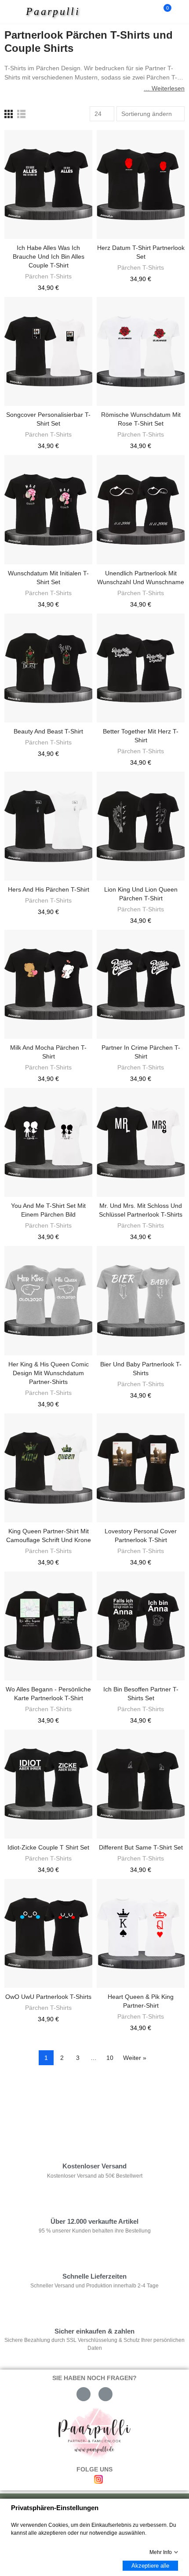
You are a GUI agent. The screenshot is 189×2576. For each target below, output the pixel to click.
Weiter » (135, 2058)
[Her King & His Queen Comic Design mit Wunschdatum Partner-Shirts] (48, 1301)
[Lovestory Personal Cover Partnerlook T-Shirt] (141, 1468)
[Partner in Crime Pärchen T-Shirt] (141, 984)
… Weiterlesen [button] (164, 88)
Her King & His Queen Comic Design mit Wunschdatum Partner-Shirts (49, 1373)
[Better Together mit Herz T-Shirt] (141, 668)
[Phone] (105, 2394)
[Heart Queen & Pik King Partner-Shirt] (141, 1933)
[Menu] (14, 12)
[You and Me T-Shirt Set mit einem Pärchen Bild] (48, 1142)
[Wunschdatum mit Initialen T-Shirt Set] (48, 509)
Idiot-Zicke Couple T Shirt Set (48, 1847)
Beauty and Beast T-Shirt (48, 731)
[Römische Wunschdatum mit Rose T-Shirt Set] (141, 351)
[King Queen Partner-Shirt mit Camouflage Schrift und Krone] (48, 1468)
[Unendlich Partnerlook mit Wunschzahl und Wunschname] (141, 509)
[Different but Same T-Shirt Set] (141, 1784)
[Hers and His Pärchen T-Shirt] (48, 826)
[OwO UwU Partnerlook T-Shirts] (48, 1933)
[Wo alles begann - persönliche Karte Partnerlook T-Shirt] (48, 1626)
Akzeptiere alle (150, 2566)
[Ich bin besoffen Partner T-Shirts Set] (141, 1626)
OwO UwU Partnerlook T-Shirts (48, 1997)
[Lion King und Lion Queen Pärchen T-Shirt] (141, 826)
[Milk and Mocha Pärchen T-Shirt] (48, 984)
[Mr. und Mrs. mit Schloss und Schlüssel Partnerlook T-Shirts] (141, 1142)
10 (110, 2058)
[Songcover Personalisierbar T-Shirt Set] (48, 351)
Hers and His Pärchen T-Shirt (49, 889)
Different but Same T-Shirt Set (141, 1847)
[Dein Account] (180, 12)
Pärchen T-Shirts (48, 276)
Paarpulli (53, 11)
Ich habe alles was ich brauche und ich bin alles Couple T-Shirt (49, 257)
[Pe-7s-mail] (84, 2394)
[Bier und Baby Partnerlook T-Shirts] (141, 1301)
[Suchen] (149, 12)
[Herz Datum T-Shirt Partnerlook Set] (141, 184)
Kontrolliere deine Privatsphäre (55, 2098)
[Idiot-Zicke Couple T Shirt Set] (48, 1784)
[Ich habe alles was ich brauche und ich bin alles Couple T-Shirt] (48, 184)
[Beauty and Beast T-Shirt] (48, 668)
